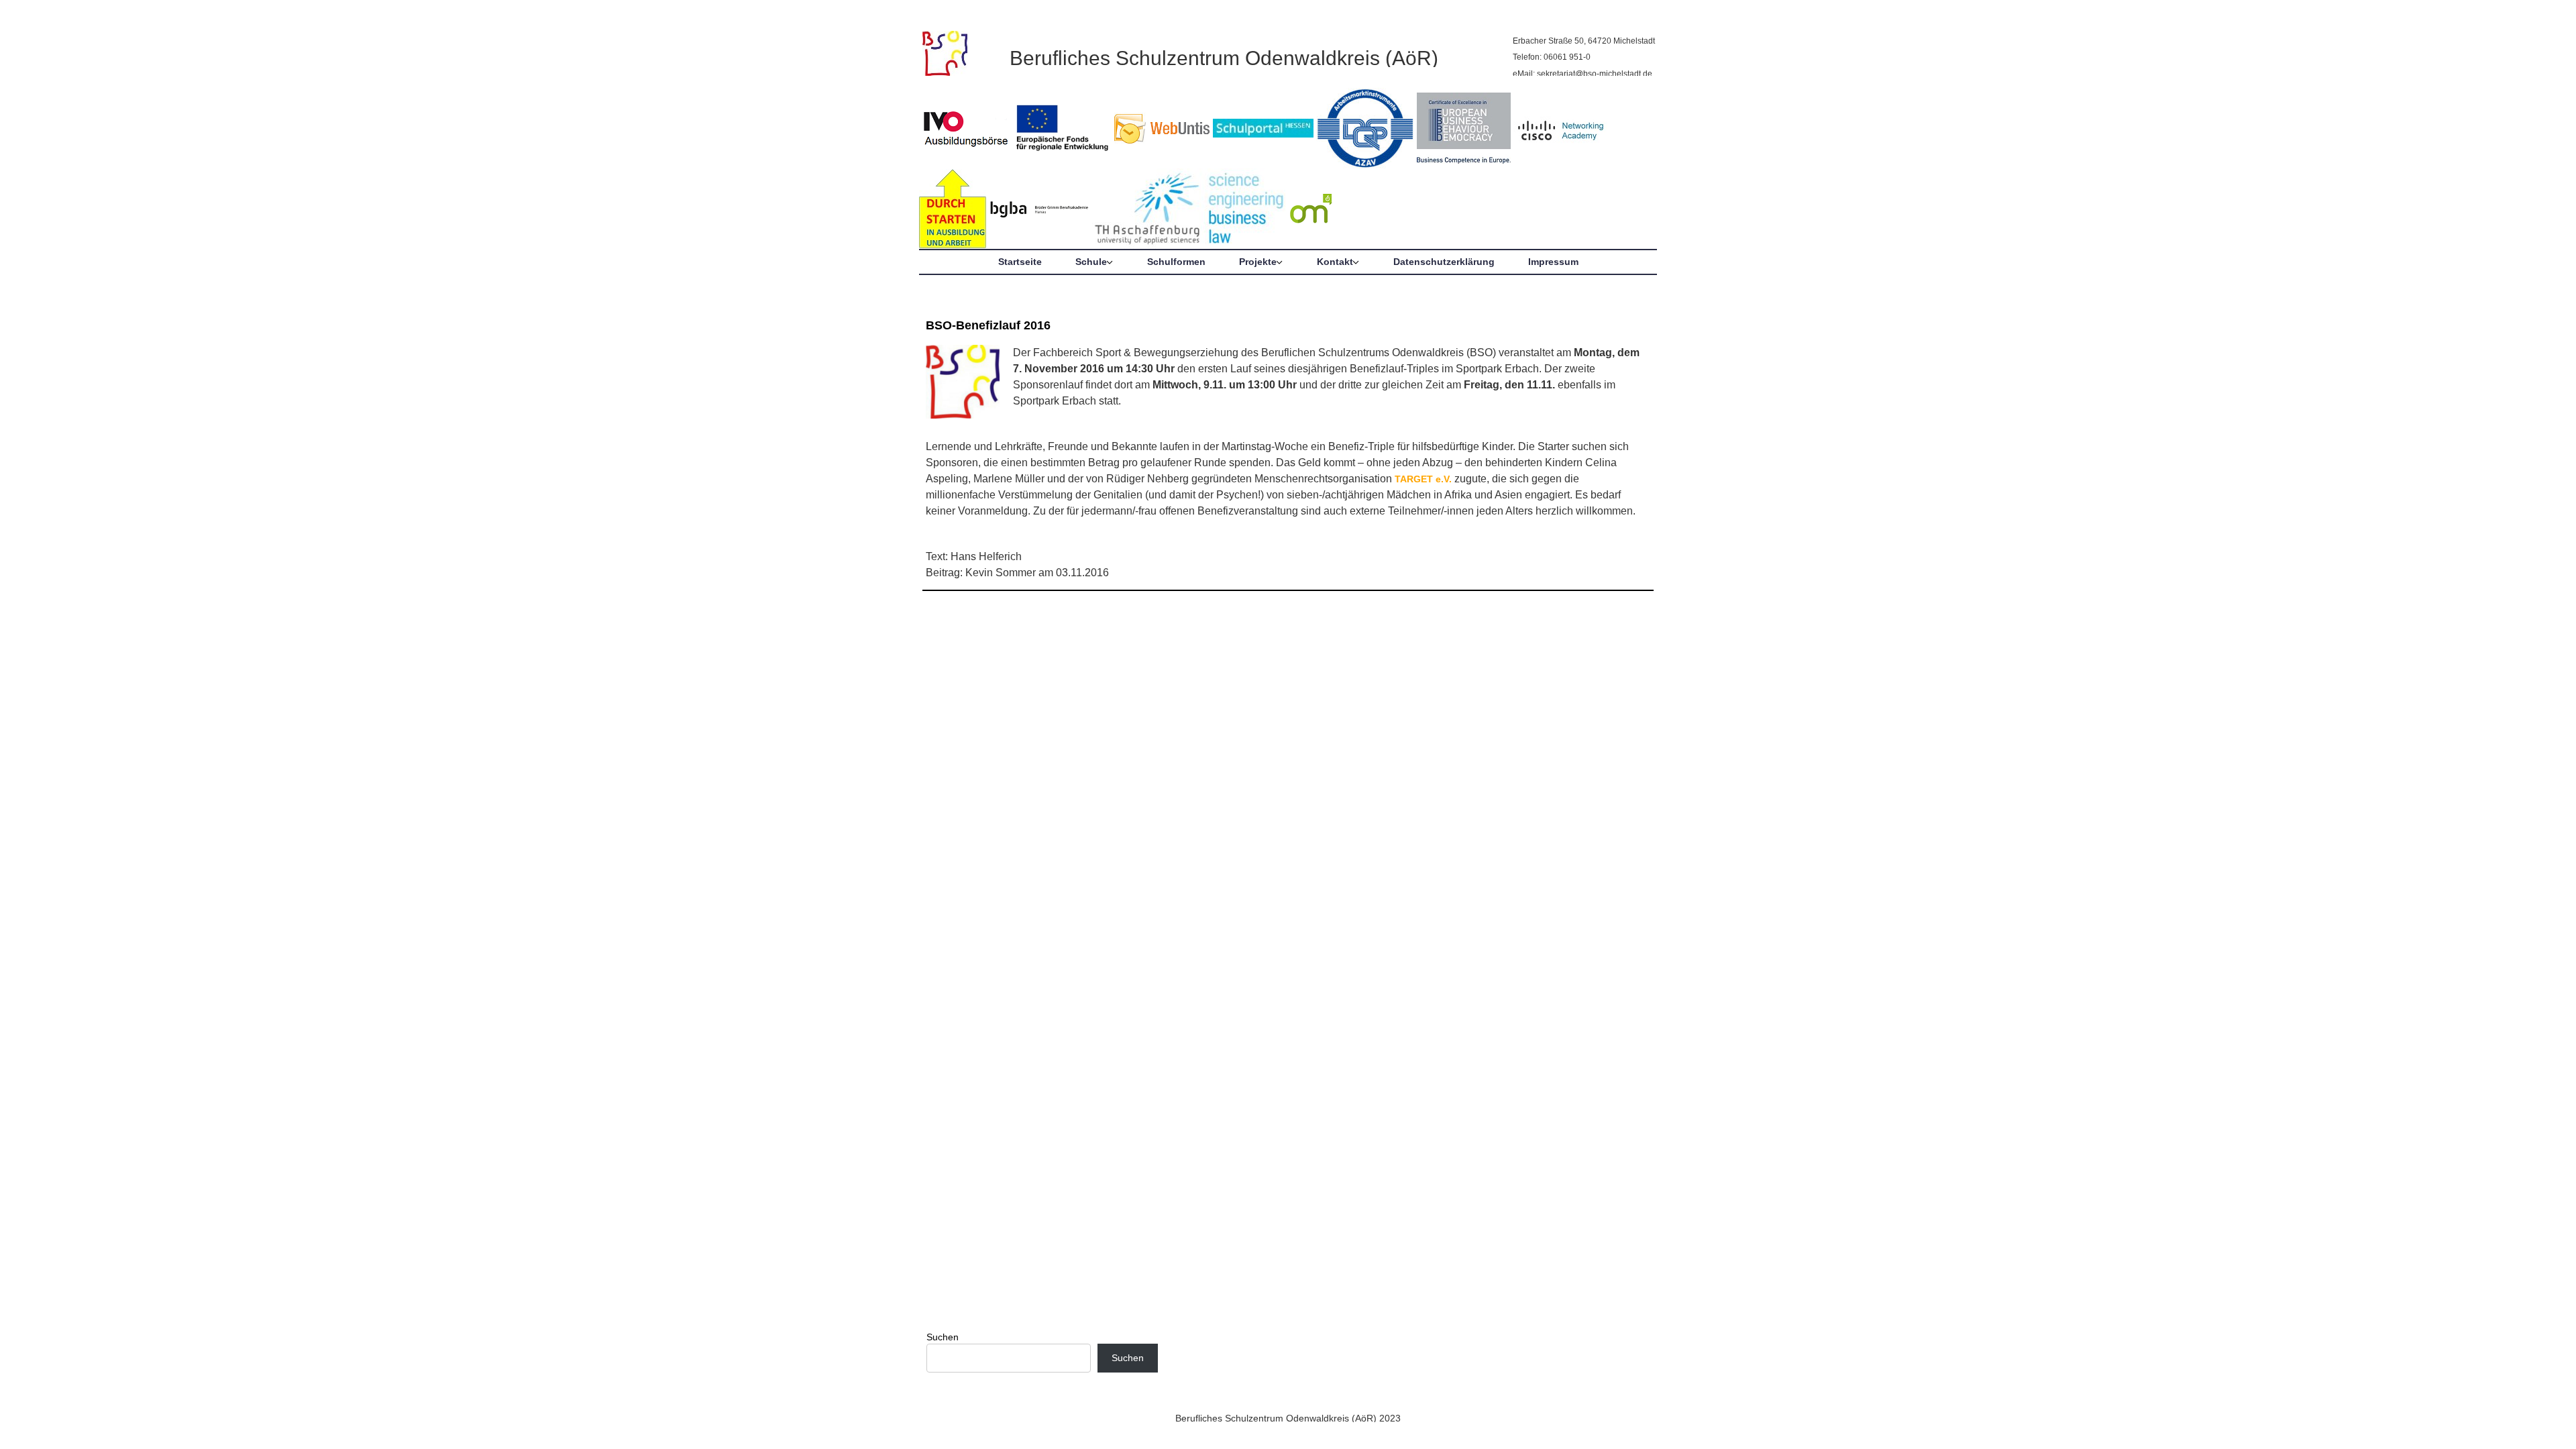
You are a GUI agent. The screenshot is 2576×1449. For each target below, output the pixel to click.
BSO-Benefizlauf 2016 (988, 325)
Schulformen (1176, 262)
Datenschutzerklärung (1444, 262)
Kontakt (1335, 262)
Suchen (943, 1337)
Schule (1091, 262)
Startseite (1020, 262)
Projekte (1258, 262)
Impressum (1553, 262)
